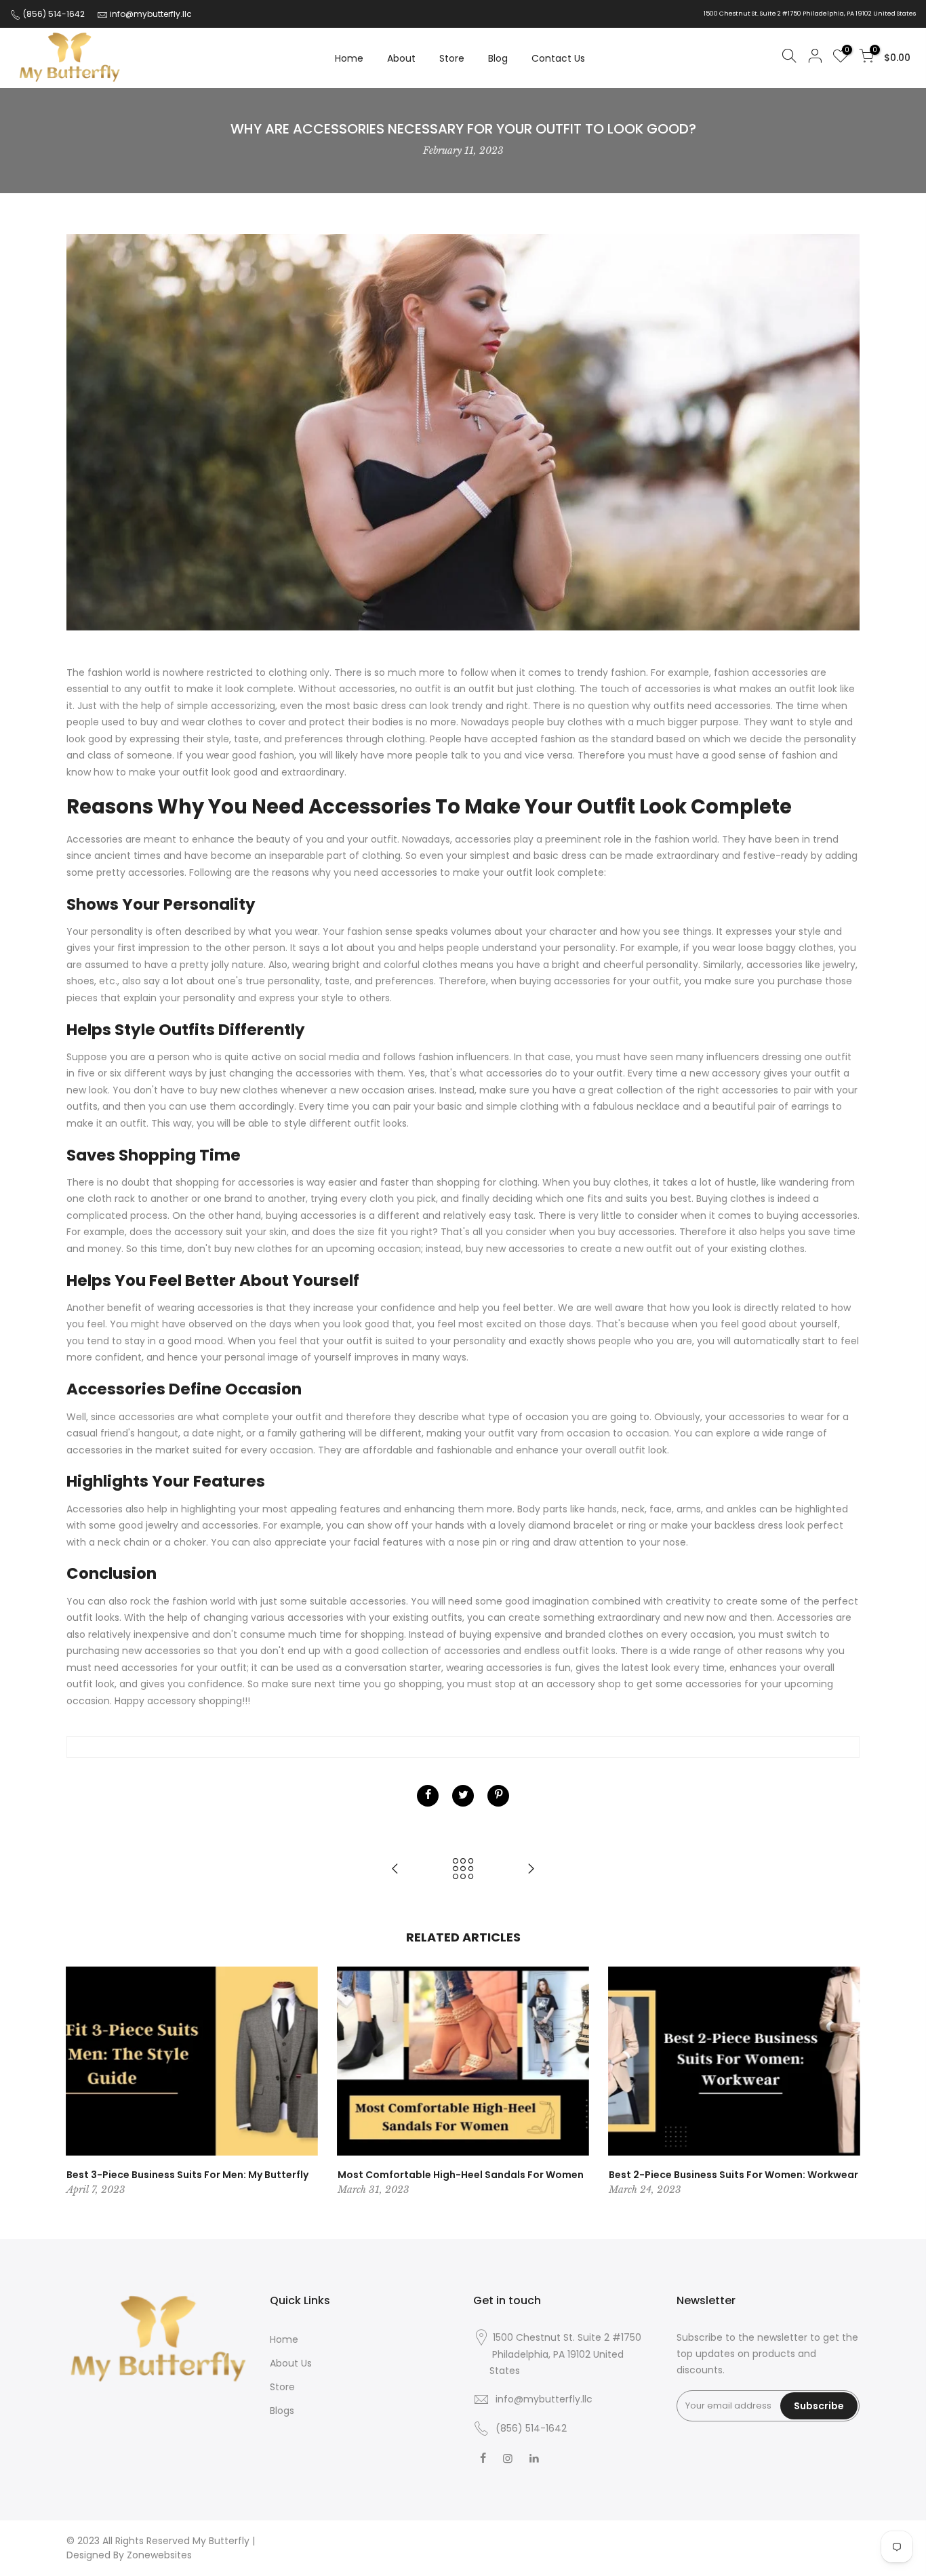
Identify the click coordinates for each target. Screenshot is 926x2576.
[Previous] (80, 2082)
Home (349, 58)
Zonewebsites (159, 2555)
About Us (291, 2363)
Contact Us (558, 58)
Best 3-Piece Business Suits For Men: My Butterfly (187, 2175)
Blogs (282, 2411)
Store (452, 58)
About (401, 58)
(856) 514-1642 (53, 14)
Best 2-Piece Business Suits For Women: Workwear (733, 2175)
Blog (498, 58)
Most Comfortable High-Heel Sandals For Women (461, 2175)
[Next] (846, 2082)
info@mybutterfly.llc (151, 14)
